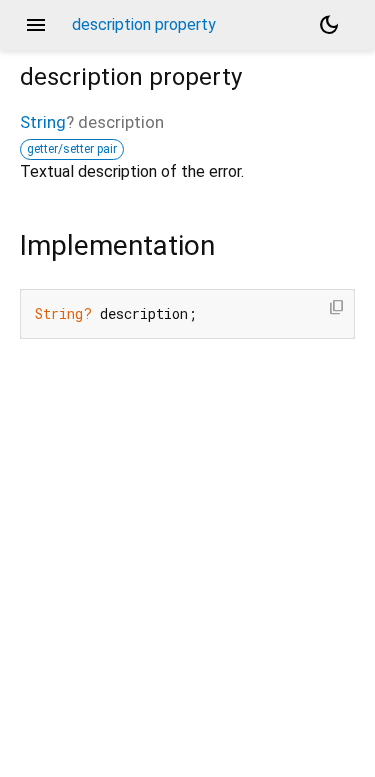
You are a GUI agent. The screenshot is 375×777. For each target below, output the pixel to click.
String (43, 122)
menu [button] (36, 25)
